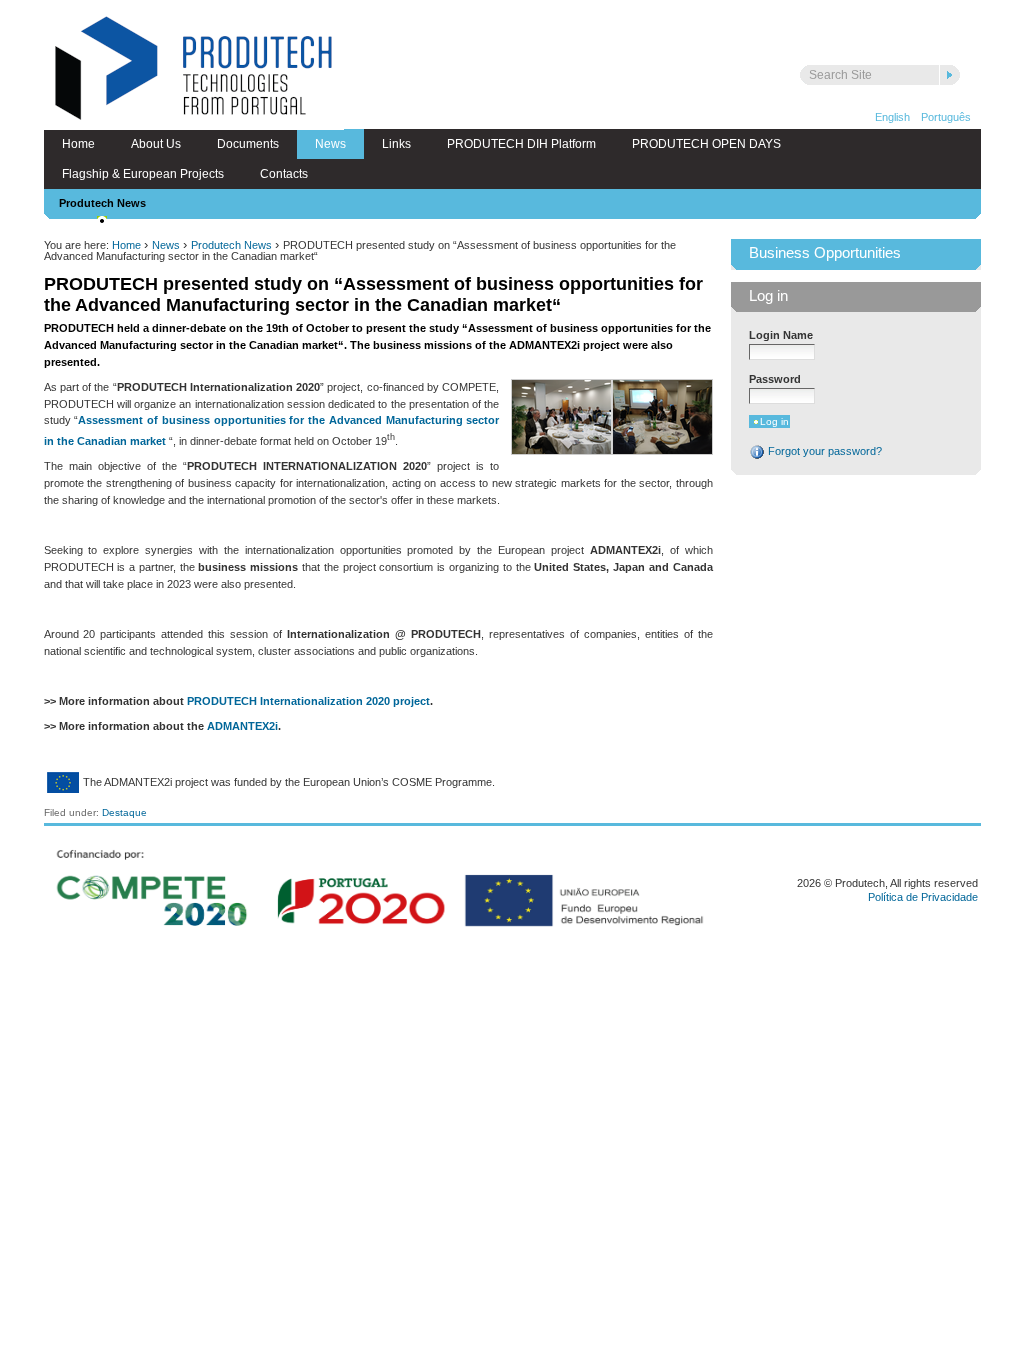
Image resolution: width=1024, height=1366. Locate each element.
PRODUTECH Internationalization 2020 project (308, 701)
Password (775, 379)
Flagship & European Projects (143, 174)
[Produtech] (194, 70)
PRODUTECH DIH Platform (521, 144)
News (330, 144)
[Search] (950, 75)
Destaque (124, 812)
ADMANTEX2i (242, 726)
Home (78, 144)
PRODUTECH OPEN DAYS (706, 144)
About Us (156, 144)
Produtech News (102, 203)
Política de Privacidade (923, 897)
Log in (768, 296)
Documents (248, 144)
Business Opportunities (825, 253)
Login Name (781, 335)
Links (396, 144)
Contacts (284, 174)
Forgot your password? (823, 451)
